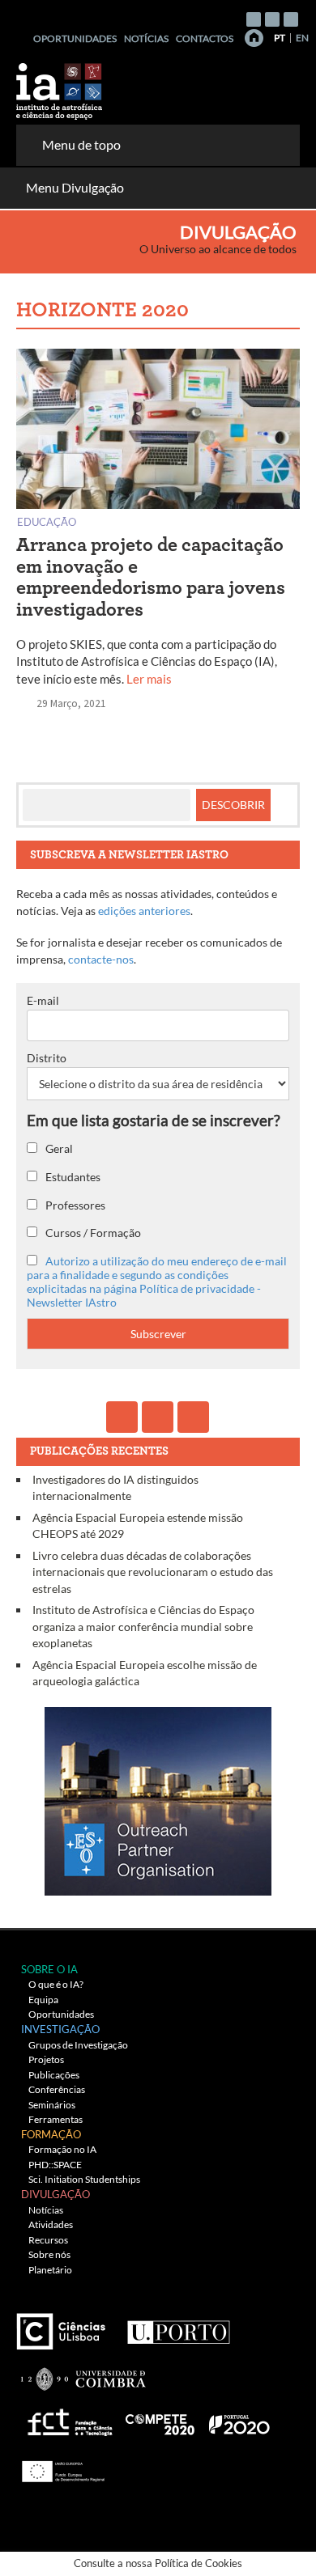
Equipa (43, 2000)
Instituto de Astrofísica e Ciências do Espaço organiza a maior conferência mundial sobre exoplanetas (143, 1626)
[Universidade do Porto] (178, 2326)
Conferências (57, 2089)
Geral (58, 1148)
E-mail (43, 1000)
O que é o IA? (56, 1984)
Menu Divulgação (75, 187)
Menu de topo (81, 144)
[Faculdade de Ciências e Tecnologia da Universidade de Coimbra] (82, 2373)
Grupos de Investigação (78, 2045)
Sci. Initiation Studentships (84, 2179)
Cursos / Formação (92, 1233)
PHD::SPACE (55, 2165)
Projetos (46, 2059)
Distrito (47, 1058)
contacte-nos (101, 959)
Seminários (52, 2105)
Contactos (205, 38)
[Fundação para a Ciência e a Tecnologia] (68, 2419)
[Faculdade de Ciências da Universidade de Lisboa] (65, 2326)
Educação (47, 521)
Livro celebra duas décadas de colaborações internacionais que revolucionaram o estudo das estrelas (153, 1572)
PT (280, 38)
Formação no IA (62, 2149)
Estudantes (72, 1177)
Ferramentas (56, 2119)
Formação (51, 2134)
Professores (74, 1205)
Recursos (48, 2240)
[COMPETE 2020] (161, 2419)
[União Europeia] (61, 2466)
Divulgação (238, 232)
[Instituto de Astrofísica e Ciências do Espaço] (60, 86)
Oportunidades (75, 38)
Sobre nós (49, 2254)
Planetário (50, 2270)
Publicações (54, 2075)
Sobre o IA (49, 1969)
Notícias (146, 38)
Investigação (60, 2029)
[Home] (254, 38)
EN (302, 38)
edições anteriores (144, 911)
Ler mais (149, 679)
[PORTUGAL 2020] (239, 2419)
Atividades (51, 2224)
